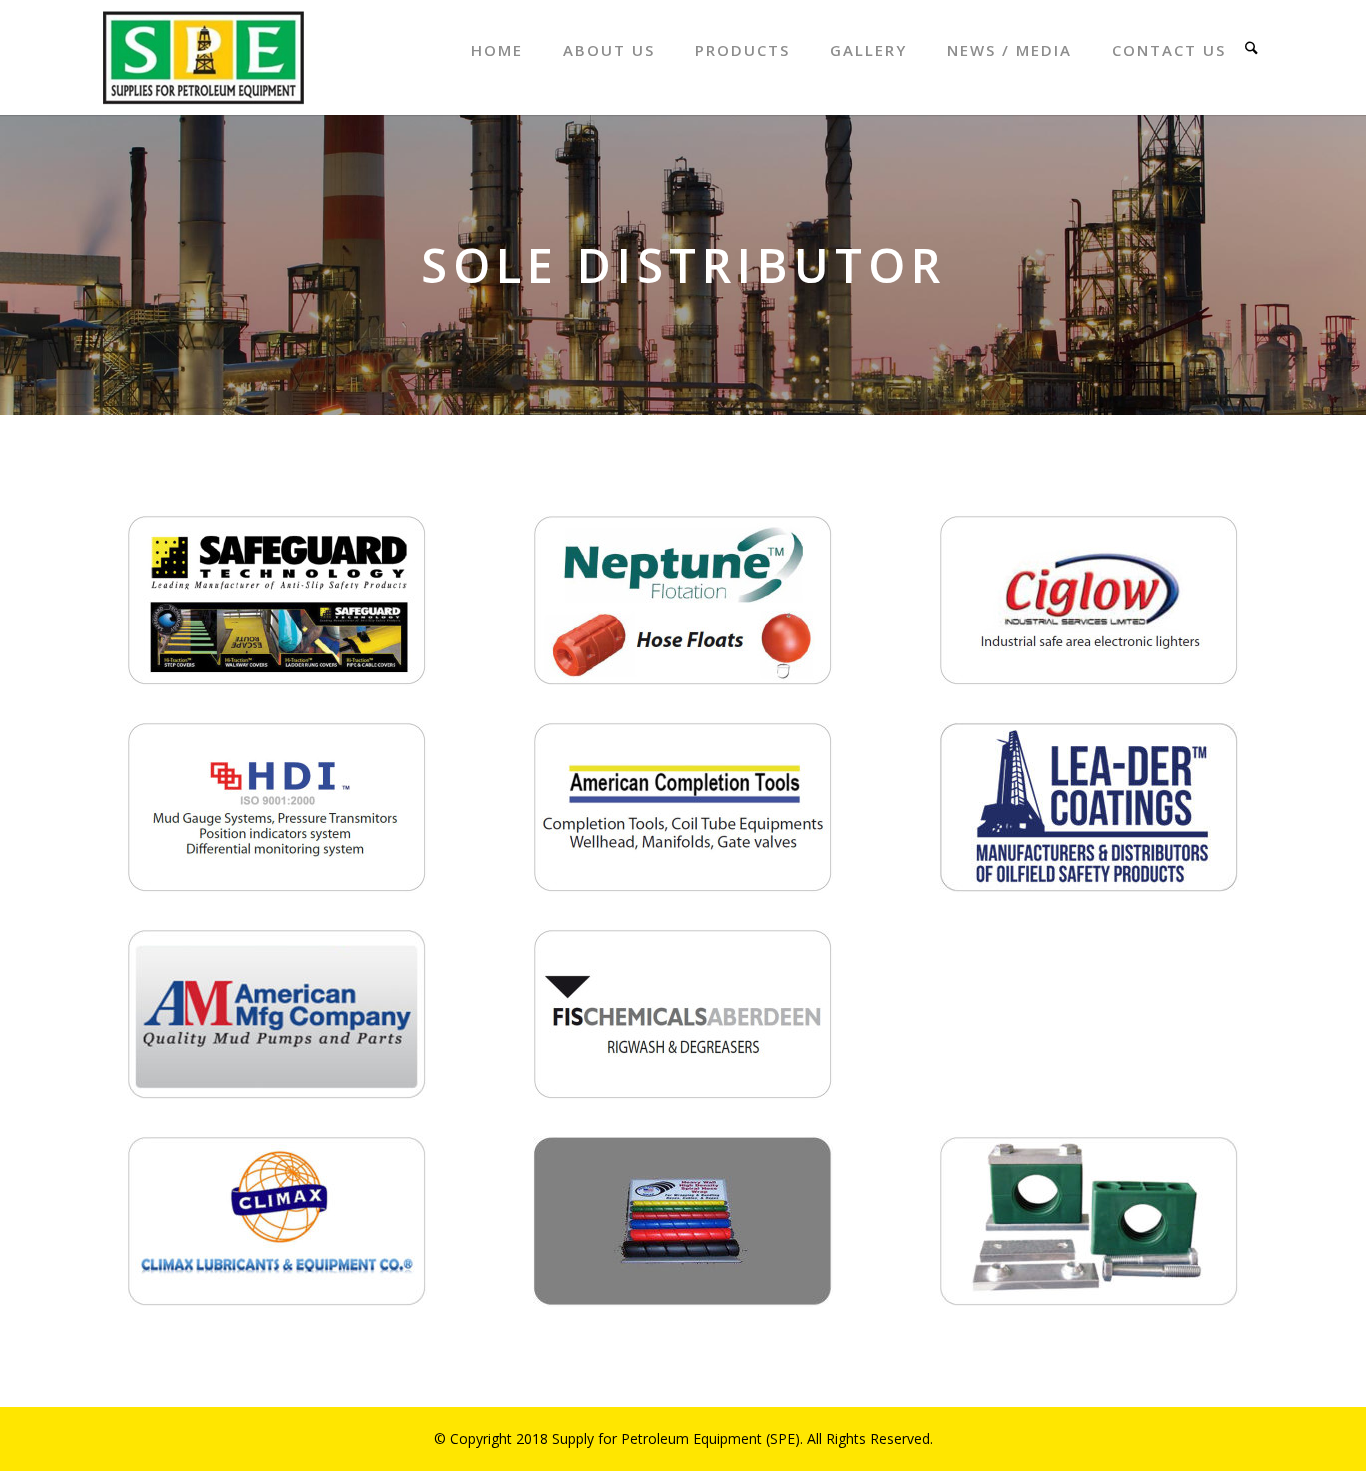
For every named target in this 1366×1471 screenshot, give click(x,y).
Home (497, 50)
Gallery (868, 50)
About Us (609, 50)
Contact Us (1169, 50)
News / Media (1009, 50)
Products (742, 50)
